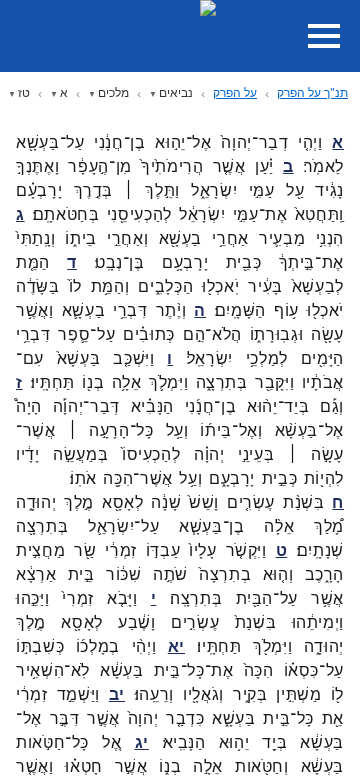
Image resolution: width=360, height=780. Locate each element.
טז (24, 92)
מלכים (113, 92)
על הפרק (235, 92)
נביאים (176, 92)
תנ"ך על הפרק (312, 92)
